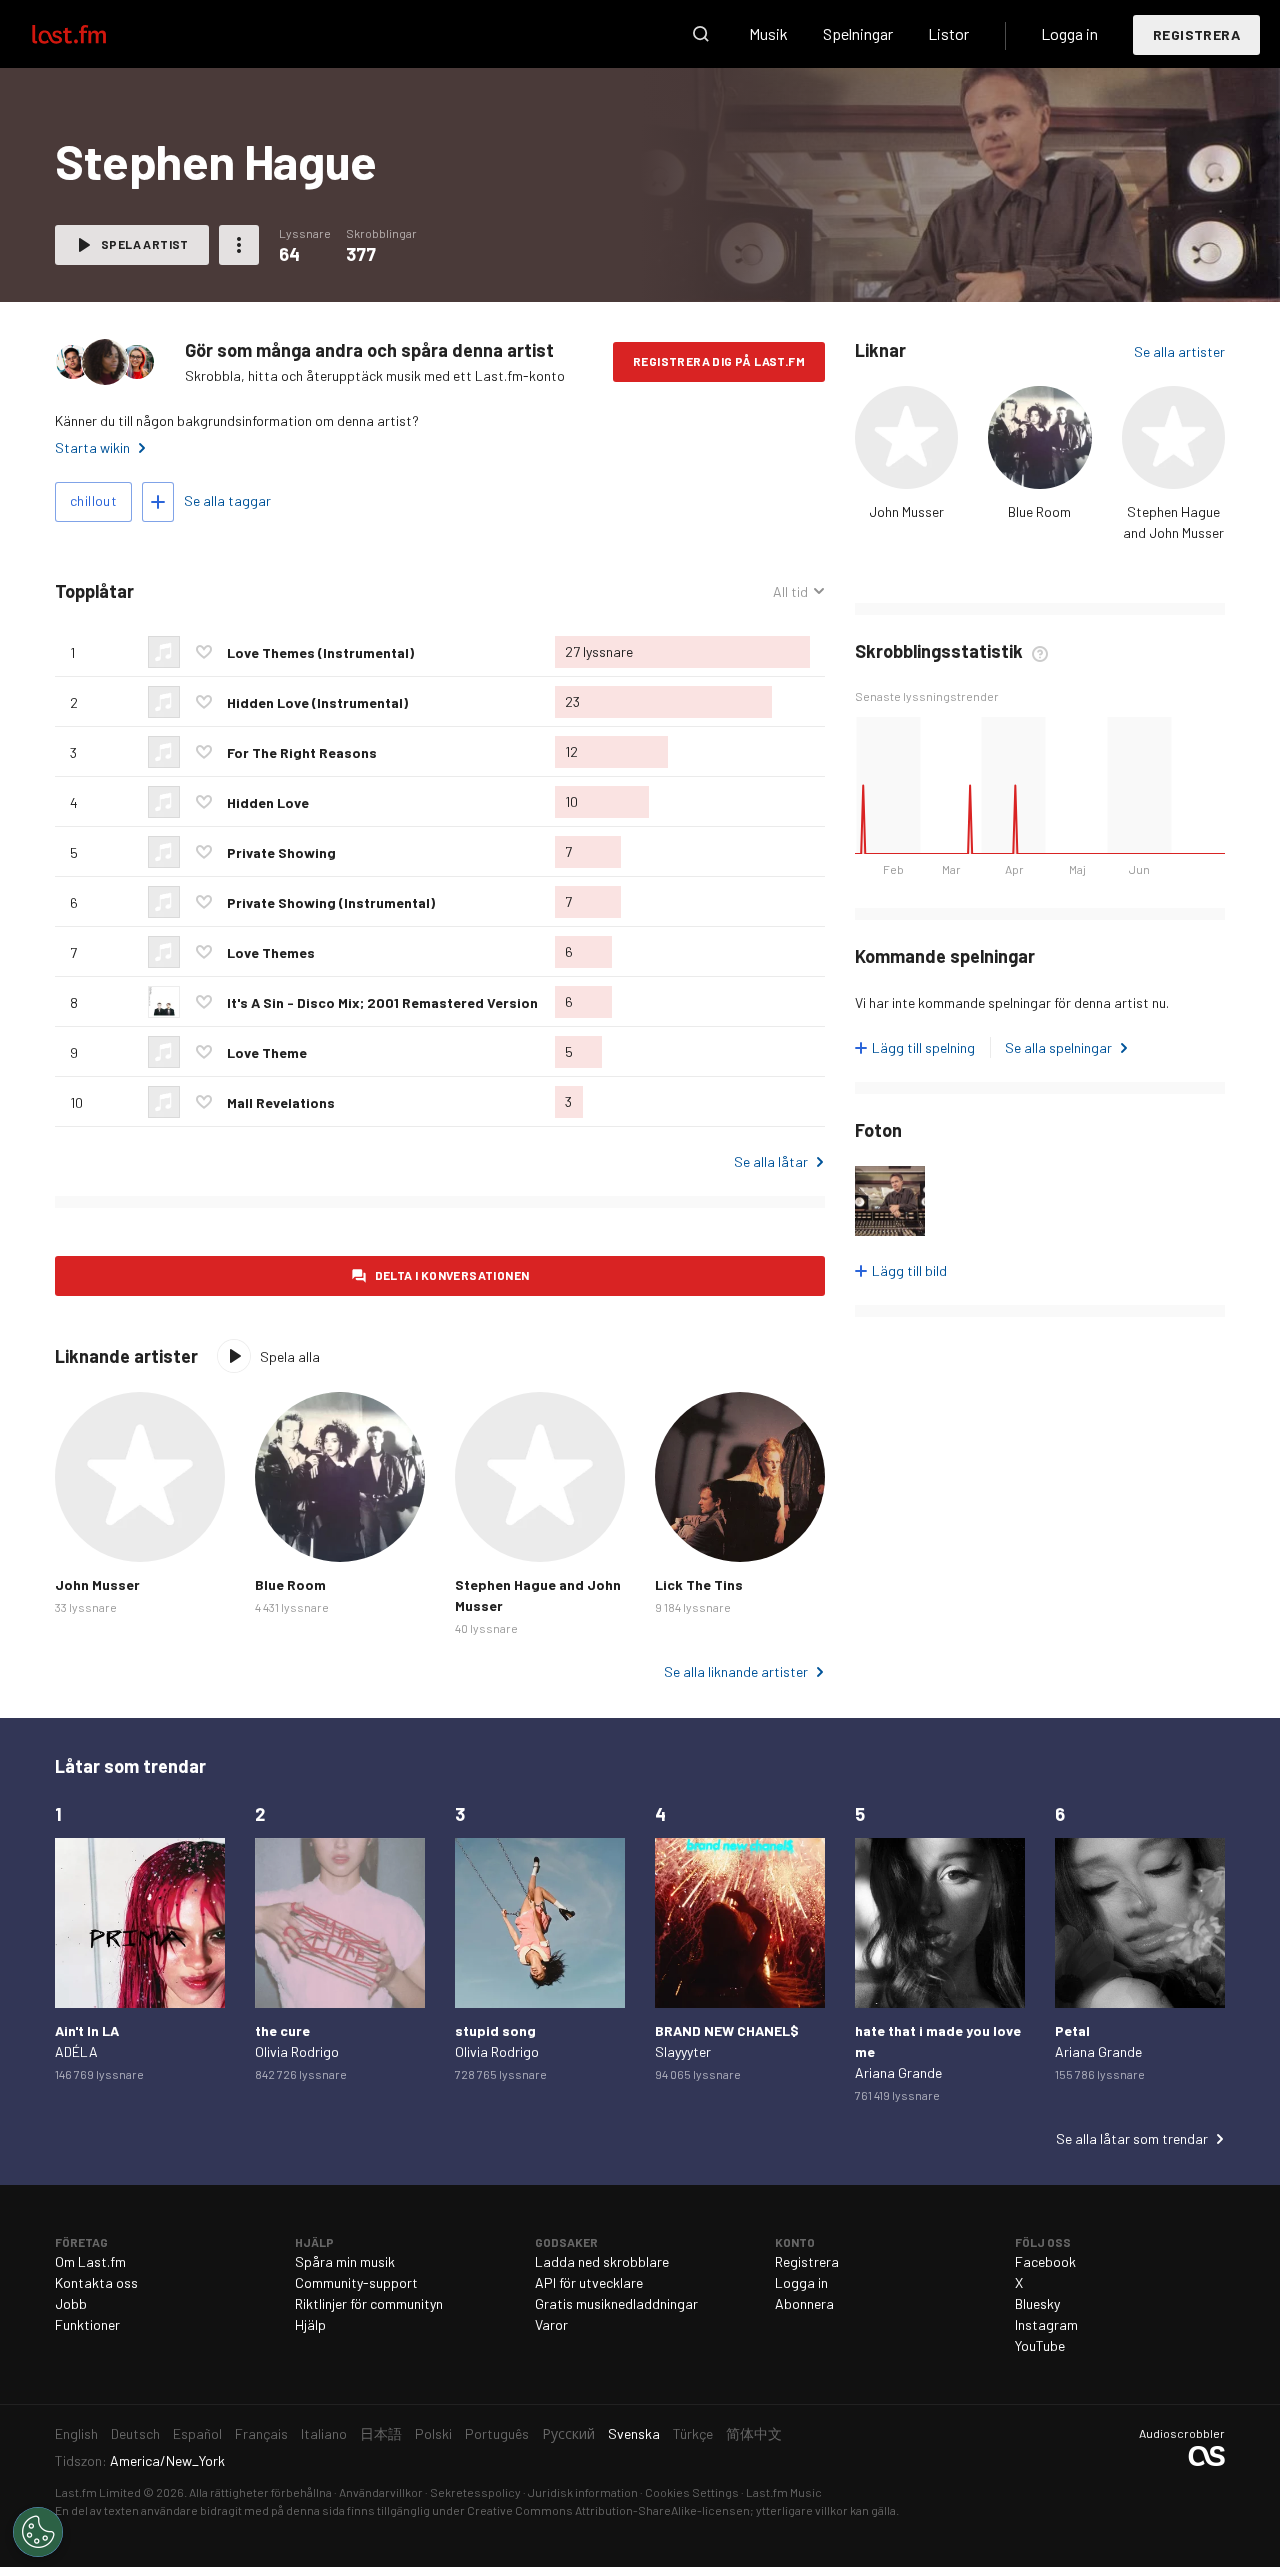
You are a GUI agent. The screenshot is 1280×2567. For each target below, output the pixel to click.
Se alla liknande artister (736, 1671)
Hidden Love (268, 802)
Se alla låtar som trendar (1132, 2138)
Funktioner (87, 2324)
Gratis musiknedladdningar (616, 2303)
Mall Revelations (281, 1102)
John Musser (906, 511)
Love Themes (271, 952)
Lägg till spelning (923, 1047)
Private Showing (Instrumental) (331, 902)
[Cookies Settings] (38, 2532)
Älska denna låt (204, 652)
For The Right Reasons (302, 752)
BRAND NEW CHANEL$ (727, 2030)
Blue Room (1039, 511)
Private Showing (281, 852)
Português (497, 2433)
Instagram (1046, 2324)
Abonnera (804, 2303)
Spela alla (290, 1356)
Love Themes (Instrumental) (320, 652)
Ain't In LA (87, 2030)
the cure (282, 2030)
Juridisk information (583, 2492)
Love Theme (267, 1052)
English (76, 2433)
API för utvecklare (589, 2282)
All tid (799, 592)
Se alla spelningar (1058, 1047)
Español (197, 2433)
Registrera (1196, 34)
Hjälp (310, 2324)
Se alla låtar (771, 1161)
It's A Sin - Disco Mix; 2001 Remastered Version (382, 1002)
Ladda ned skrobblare (602, 2261)
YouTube (1040, 2345)
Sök (701, 34)
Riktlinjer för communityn (369, 2303)
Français (261, 2433)
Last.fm (92, 34)
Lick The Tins (699, 1584)
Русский (568, 2433)
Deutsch (135, 2433)
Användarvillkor (381, 2492)
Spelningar (858, 33)
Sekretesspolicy (475, 2492)
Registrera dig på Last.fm (719, 361)
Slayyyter (683, 2051)
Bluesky (1037, 2303)
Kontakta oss (96, 2282)
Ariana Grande (898, 2072)
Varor (551, 2324)
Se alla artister (1179, 351)
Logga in (1069, 33)
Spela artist (145, 244)
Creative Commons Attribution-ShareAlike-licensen (608, 2510)
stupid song (495, 2030)
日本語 (381, 2433)
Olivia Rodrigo (297, 2051)
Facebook (1045, 2261)
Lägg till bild (909, 1270)
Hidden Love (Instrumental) (317, 702)
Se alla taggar (227, 500)
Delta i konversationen (452, 1275)
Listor (948, 33)
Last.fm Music (784, 2492)
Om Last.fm (90, 2261)
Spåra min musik (345, 2261)
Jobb (71, 2303)
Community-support (356, 2282)
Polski (433, 2433)
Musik (768, 33)
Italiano (324, 2433)
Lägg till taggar (158, 502)
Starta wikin (92, 447)
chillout (93, 500)
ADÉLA (76, 2051)
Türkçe (693, 2433)
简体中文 (754, 2433)
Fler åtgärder (239, 245)
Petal (1072, 2030)
